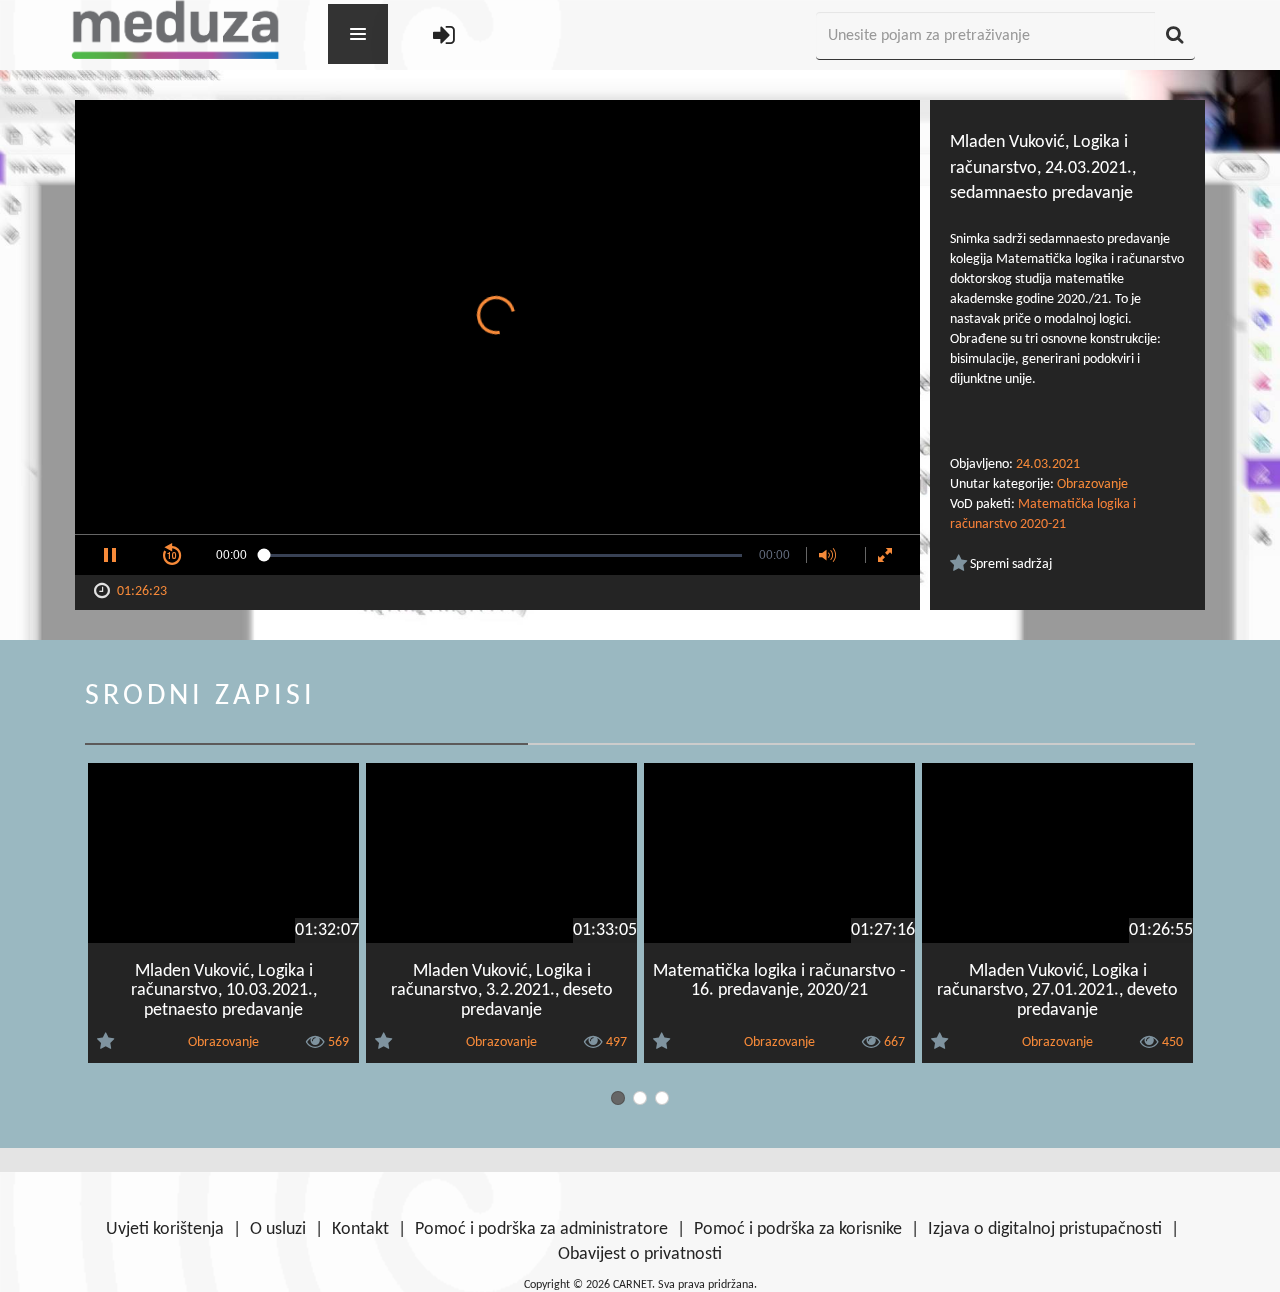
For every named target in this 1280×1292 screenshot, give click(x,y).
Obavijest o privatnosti (640, 1254)
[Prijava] (444, 36)
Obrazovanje (1092, 484)
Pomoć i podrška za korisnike (798, 1229)
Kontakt (360, 1229)
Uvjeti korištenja (165, 1229)
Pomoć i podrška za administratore (541, 1229)
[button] (110, 555)
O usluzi (278, 1229)
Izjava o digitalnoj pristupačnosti (1045, 1229)
